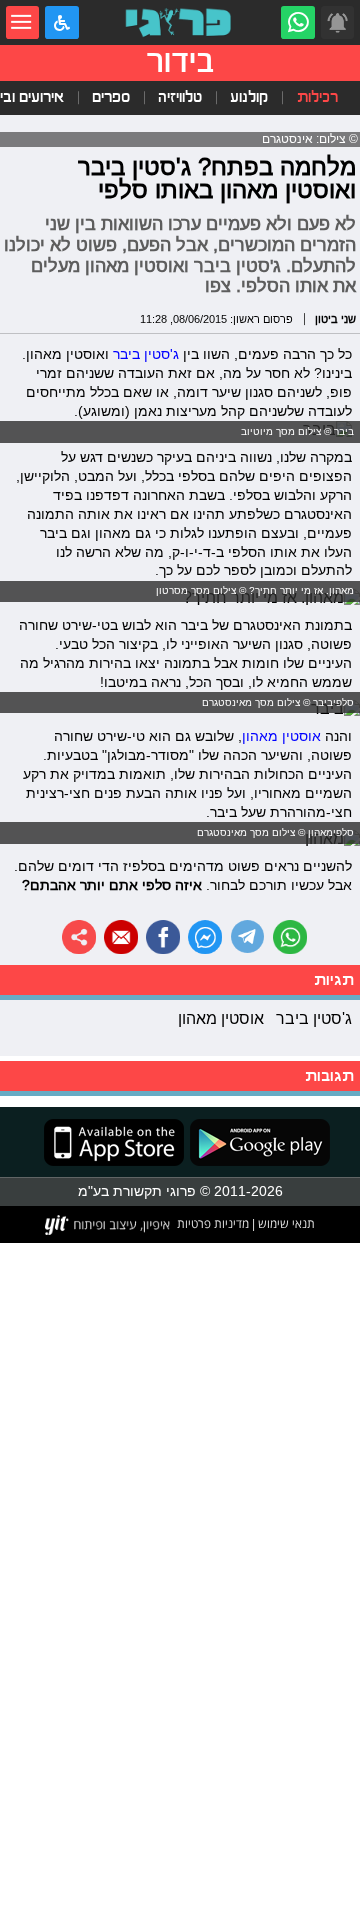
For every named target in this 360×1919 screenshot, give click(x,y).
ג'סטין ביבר (146, 354)
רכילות (317, 97)
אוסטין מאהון (281, 736)
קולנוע (249, 97)
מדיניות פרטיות (213, 1223)
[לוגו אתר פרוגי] (180, 23)
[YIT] (108, 1225)
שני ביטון (335, 319)
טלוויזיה (180, 97)
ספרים (111, 97)
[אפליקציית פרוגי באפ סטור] (114, 1142)
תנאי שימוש (285, 1223)
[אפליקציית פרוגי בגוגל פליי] (257, 1142)
